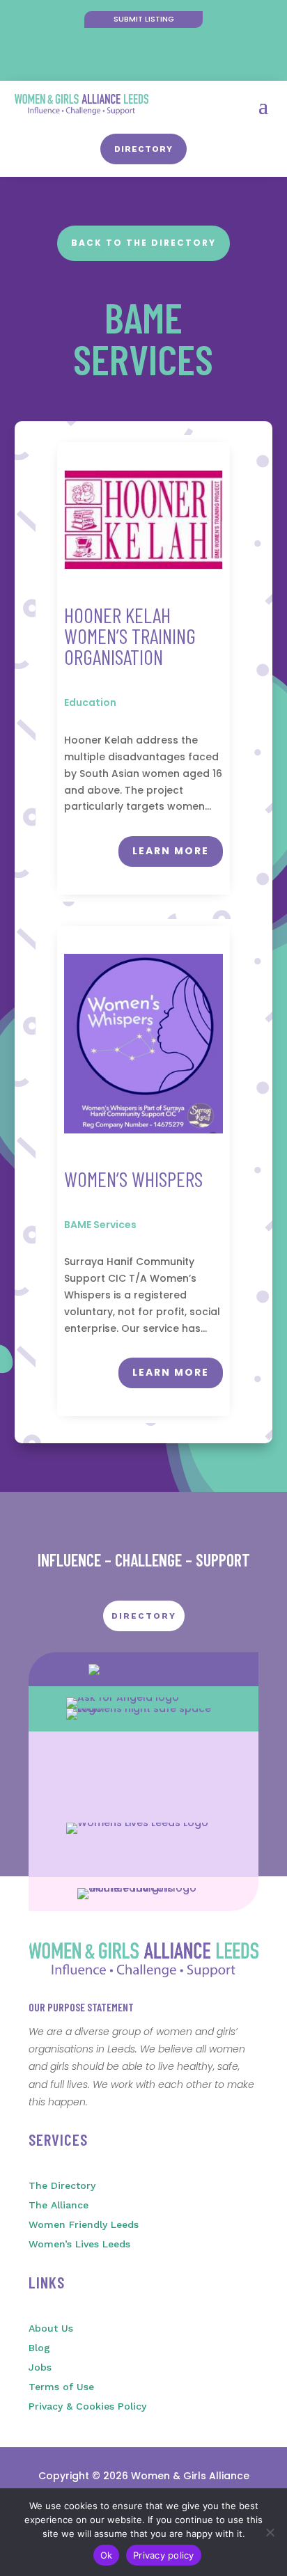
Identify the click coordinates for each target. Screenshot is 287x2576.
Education (90, 702)
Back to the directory (143, 243)
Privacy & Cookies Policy (87, 2406)
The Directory (62, 2185)
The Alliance (59, 2205)
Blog (39, 2348)
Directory (143, 149)
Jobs (40, 2367)
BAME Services (100, 1225)
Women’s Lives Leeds (79, 2244)
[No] (270, 2532)
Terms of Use (61, 2387)
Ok (107, 2555)
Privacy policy (164, 2555)
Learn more (171, 851)
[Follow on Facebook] (130, 60)
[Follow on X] (157, 60)
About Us (51, 2328)
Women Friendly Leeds (84, 2224)
